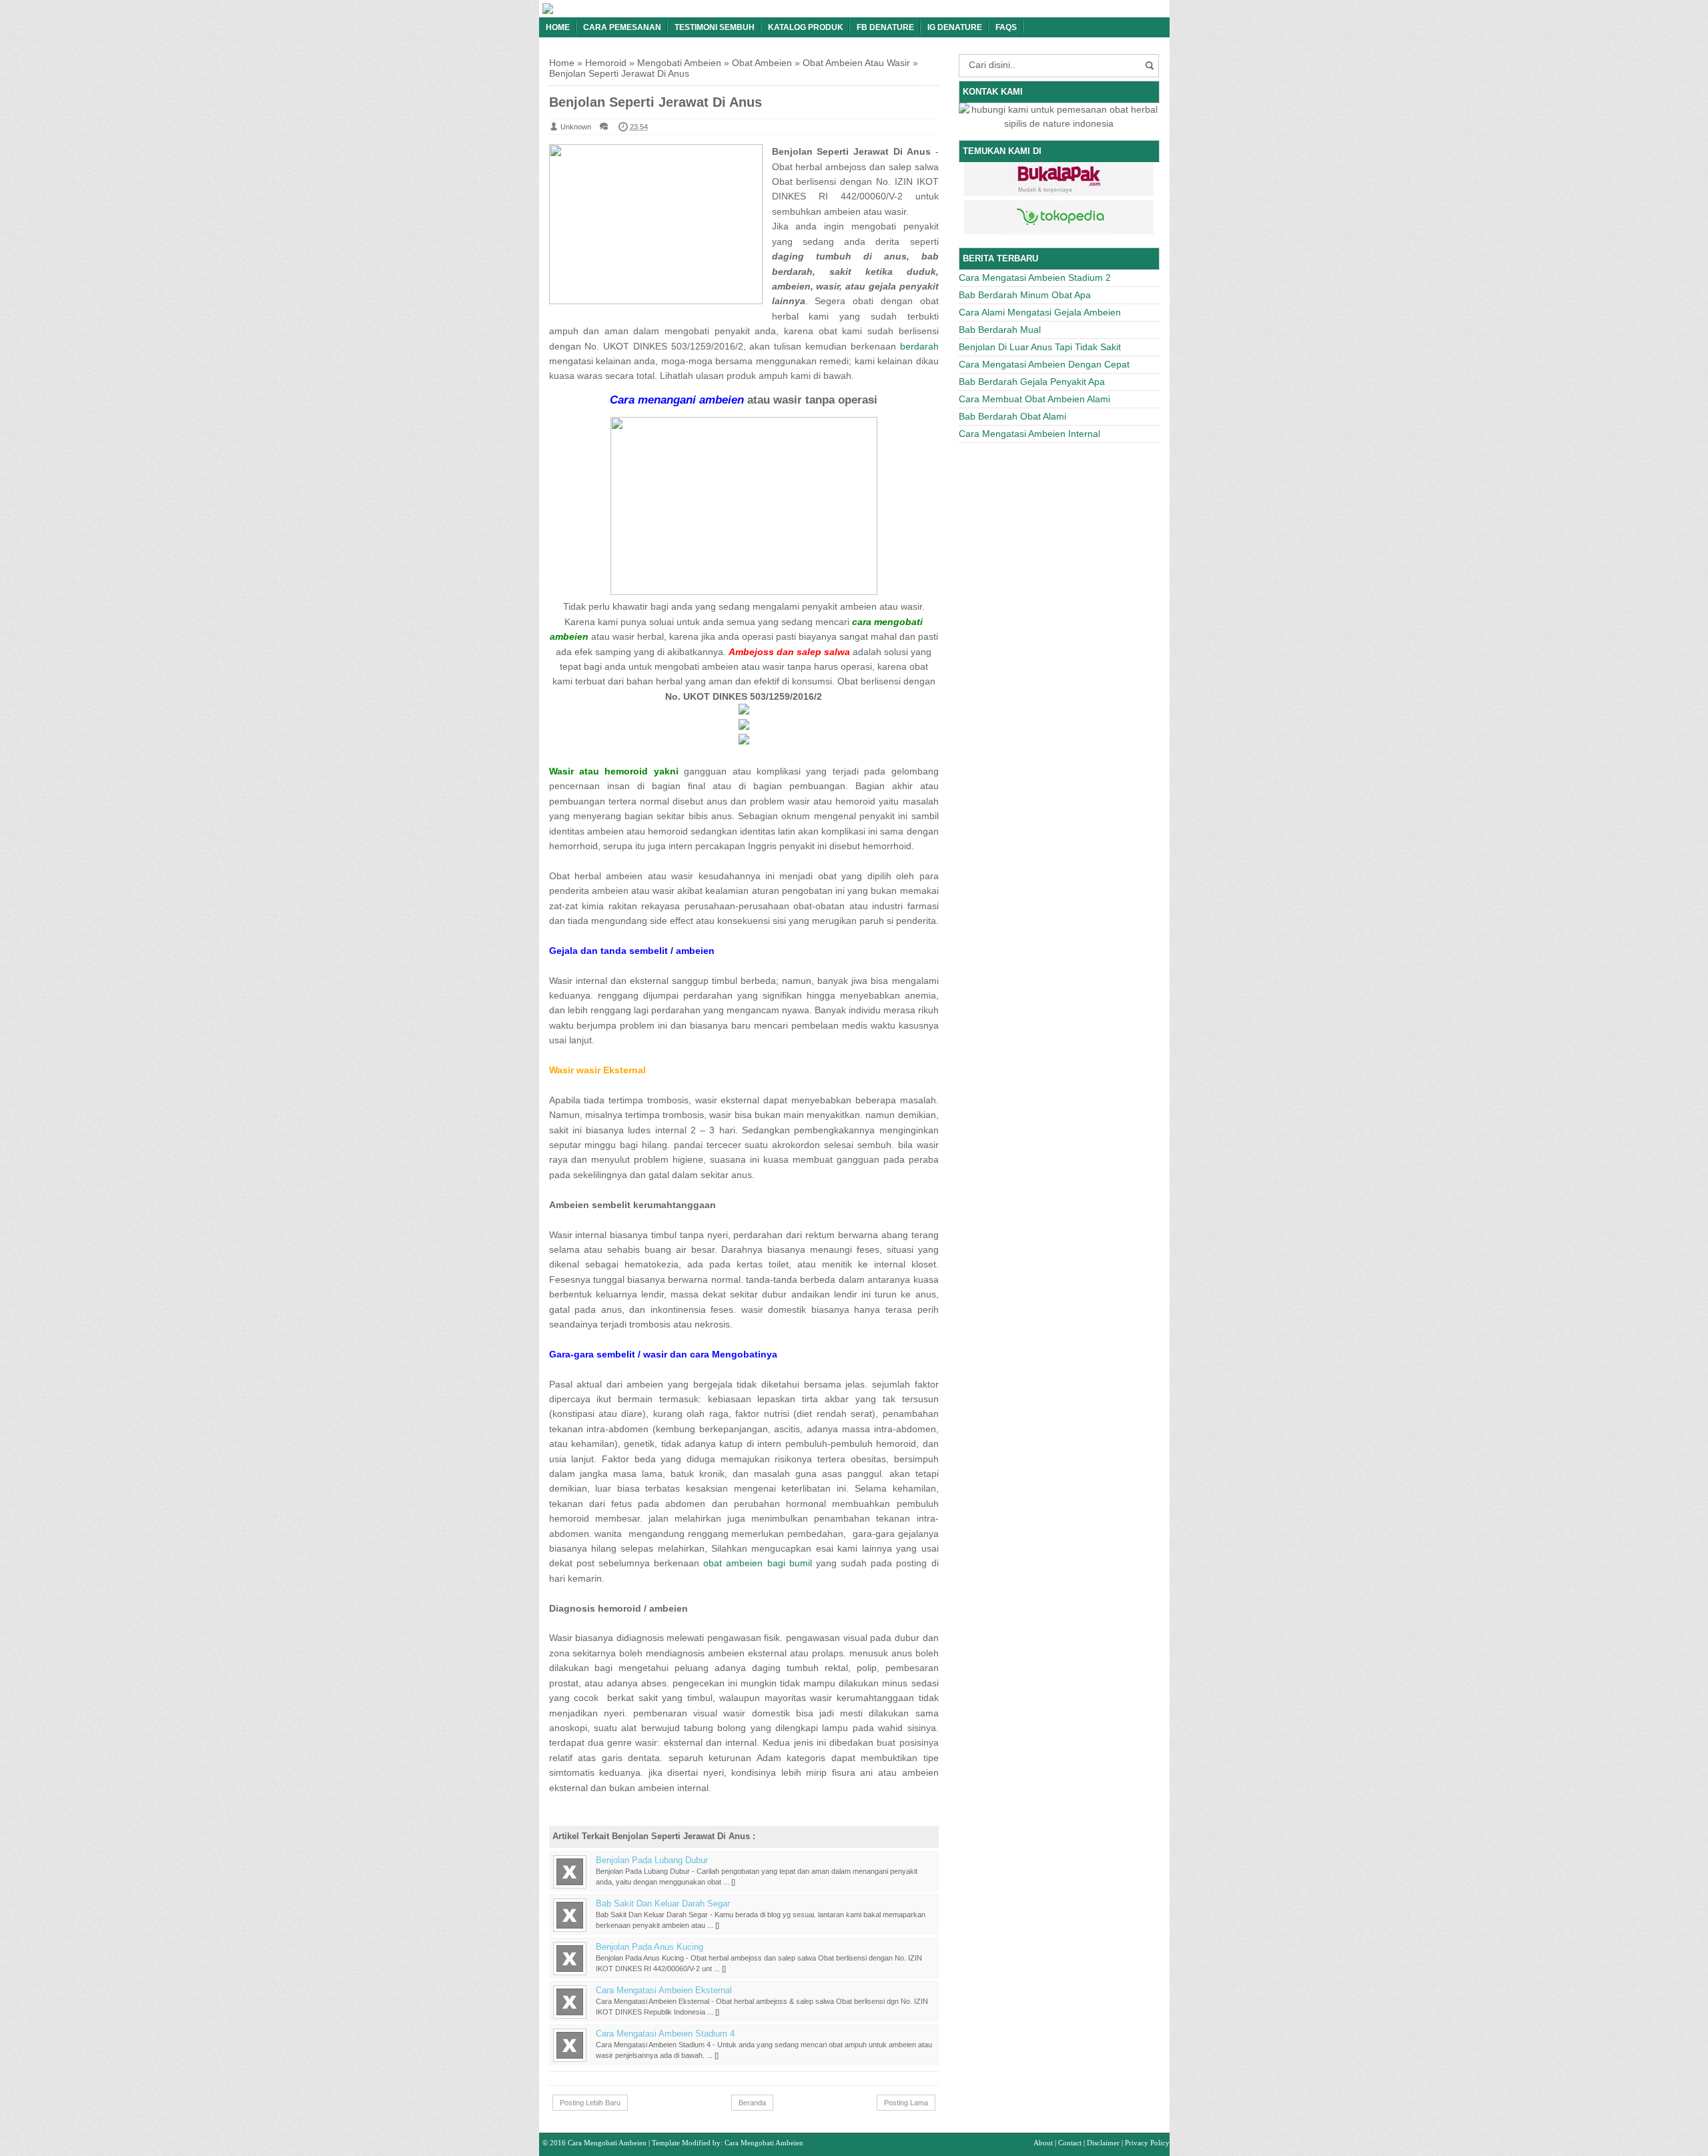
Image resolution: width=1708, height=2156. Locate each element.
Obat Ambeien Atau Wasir (856, 63)
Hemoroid (606, 63)
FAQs (1006, 27)
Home (558, 27)
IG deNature (955, 27)
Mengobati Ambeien (679, 63)
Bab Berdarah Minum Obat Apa (1025, 295)
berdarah (919, 346)
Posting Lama (906, 2103)
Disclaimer (1103, 2143)
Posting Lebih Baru (590, 2103)
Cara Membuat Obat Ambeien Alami (1034, 399)
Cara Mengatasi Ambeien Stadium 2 (1035, 278)
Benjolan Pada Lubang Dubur (652, 1860)
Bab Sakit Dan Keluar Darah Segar (663, 1904)
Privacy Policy (1147, 2143)
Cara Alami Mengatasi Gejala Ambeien (1040, 312)
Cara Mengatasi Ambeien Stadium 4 (665, 2034)
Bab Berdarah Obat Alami (1012, 416)
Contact (1070, 2143)
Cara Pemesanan (622, 27)
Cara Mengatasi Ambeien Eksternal (664, 1991)
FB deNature (885, 27)
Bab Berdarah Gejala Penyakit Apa (1032, 382)
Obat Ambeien (762, 63)
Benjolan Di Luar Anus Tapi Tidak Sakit (1040, 347)
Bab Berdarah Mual (1000, 330)
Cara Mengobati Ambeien (607, 2143)
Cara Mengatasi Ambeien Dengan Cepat (1044, 364)
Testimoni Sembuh (715, 27)
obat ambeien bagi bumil (758, 1563)
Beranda (752, 2103)
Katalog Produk (806, 27)
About (1043, 2143)
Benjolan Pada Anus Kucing (650, 1947)
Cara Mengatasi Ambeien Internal (1029, 434)
